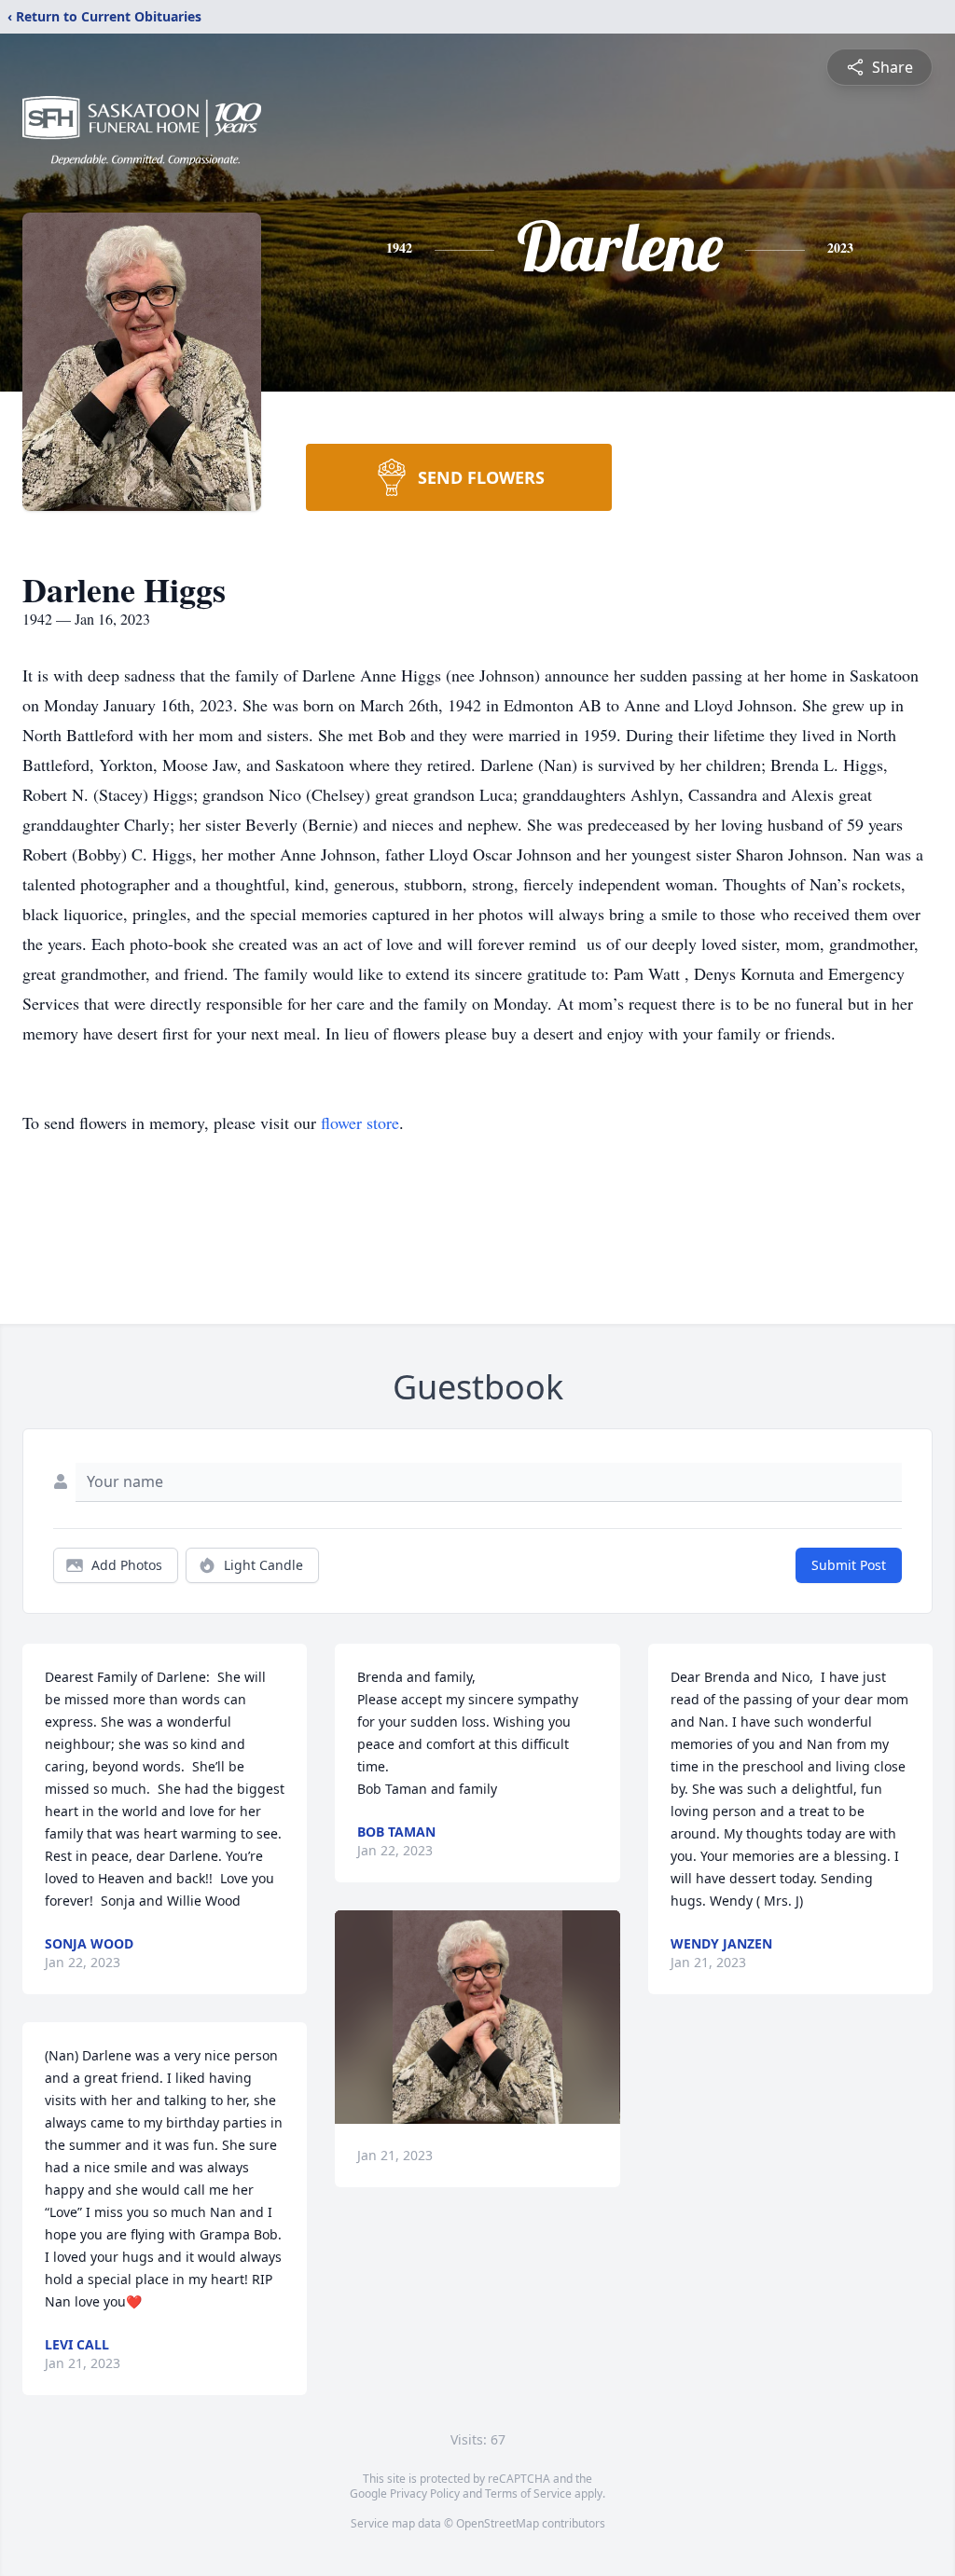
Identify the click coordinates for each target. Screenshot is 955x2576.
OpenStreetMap (498, 2523)
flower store (360, 1123)
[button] (477, 2017)
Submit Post (849, 1565)
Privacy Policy (425, 2493)
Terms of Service (528, 2493)
